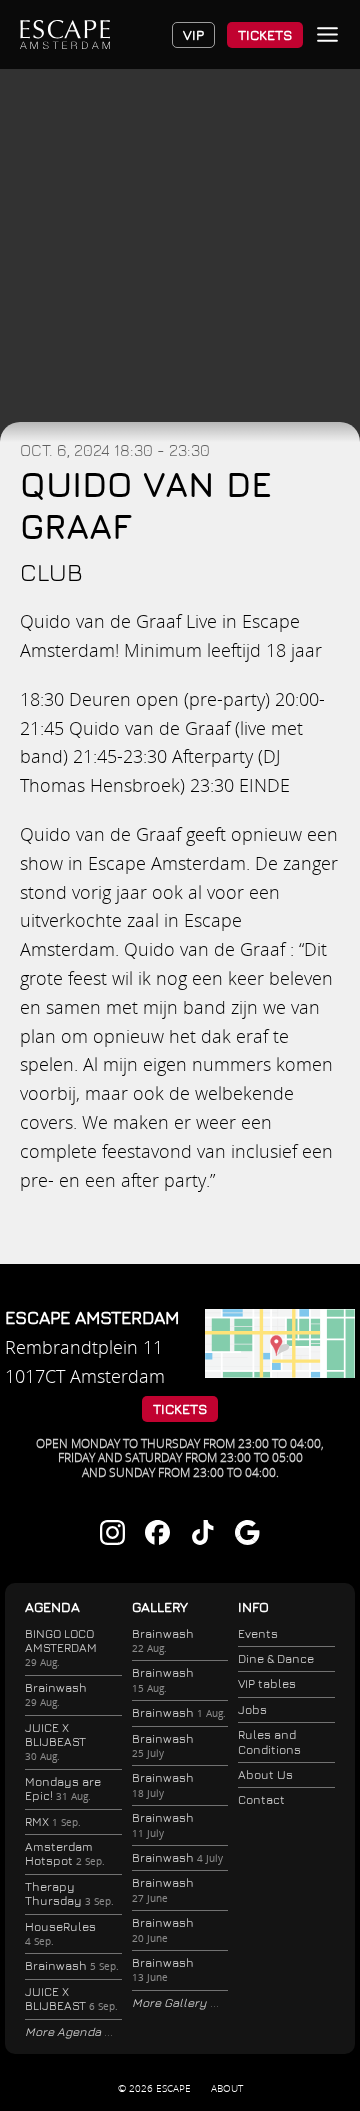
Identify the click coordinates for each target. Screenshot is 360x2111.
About (227, 2088)
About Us (265, 1774)
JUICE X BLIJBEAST (55, 1742)
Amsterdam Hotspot (65, 1853)
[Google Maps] (280, 1371)
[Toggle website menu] (327, 34)
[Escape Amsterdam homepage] (65, 34)
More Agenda (64, 2031)
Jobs (252, 1709)
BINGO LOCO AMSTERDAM (61, 1648)
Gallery (160, 1606)
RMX (53, 1821)
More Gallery (171, 2002)
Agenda (52, 1606)
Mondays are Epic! (63, 1788)
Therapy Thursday (69, 1893)
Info (253, 1606)
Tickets (265, 34)
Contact (261, 1799)
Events (258, 1633)
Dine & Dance (276, 1658)
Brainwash (56, 1694)
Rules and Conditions (269, 1741)
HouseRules (60, 1933)
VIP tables (267, 1683)
